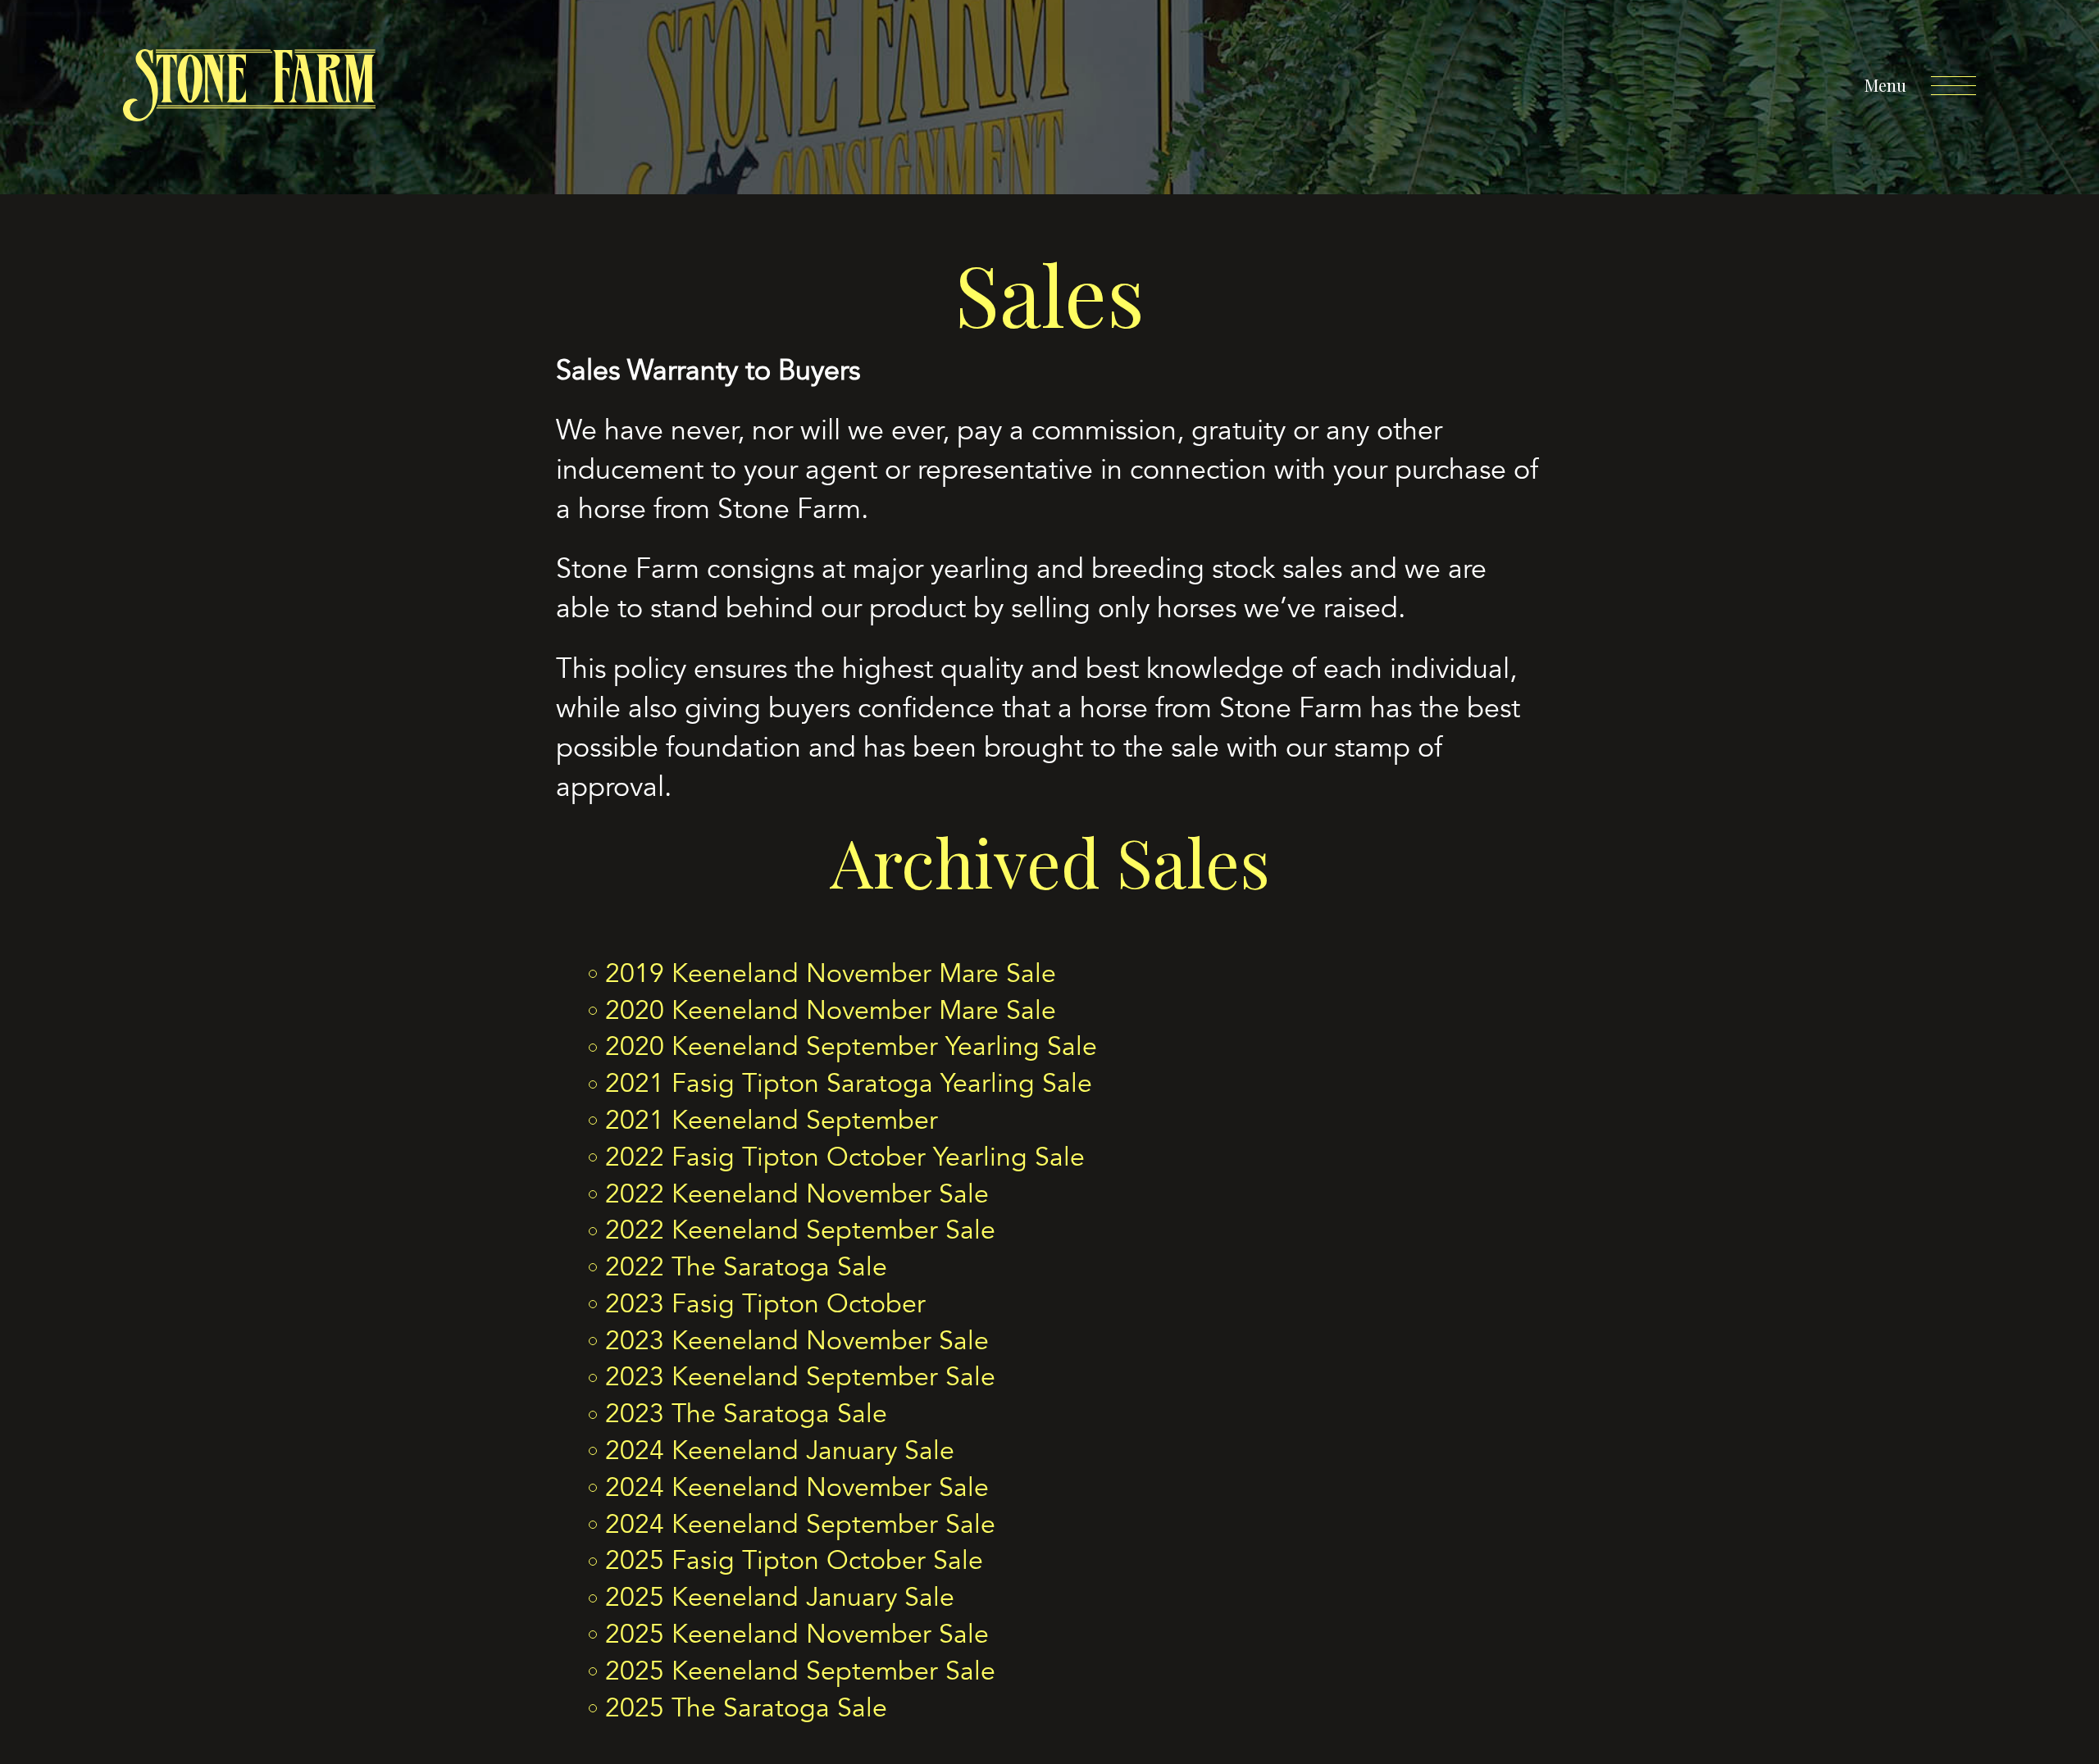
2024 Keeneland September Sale (800, 1525)
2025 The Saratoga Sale (746, 1708)
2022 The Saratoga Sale (746, 1267)
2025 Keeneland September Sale (800, 1671)
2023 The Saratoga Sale (746, 1414)
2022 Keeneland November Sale (797, 1194)
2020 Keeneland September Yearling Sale (851, 1047)
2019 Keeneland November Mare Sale (831, 974)
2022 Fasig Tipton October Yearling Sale (845, 1157)
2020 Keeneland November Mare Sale (831, 1011)
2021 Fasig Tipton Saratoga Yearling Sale (849, 1084)
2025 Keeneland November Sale (797, 1634)
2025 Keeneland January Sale (780, 1598)
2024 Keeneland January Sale (780, 1451)
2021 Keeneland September (772, 1121)
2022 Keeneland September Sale (800, 1230)
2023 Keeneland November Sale (797, 1341)
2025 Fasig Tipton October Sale (794, 1561)
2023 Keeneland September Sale (800, 1377)
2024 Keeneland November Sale (797, 1488)
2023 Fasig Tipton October (765, 1304)
